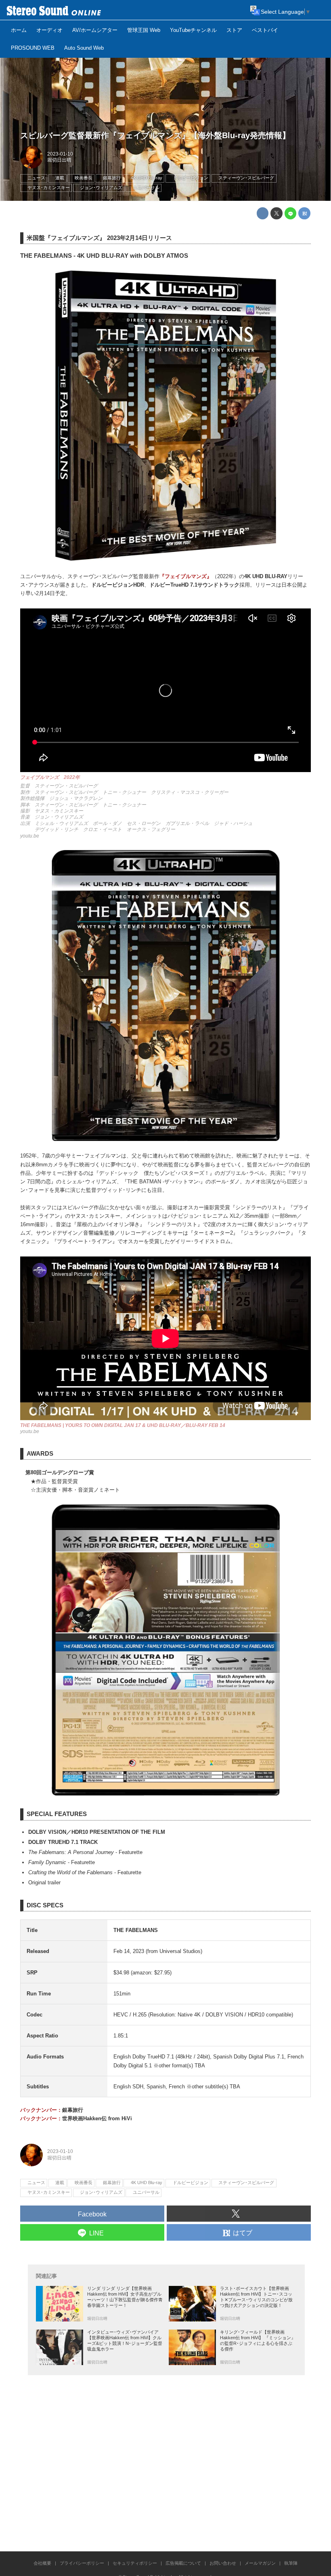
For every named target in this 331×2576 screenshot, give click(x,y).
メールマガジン (260, 2563)
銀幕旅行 (73, 2110)
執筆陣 (291, 2563)
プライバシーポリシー (82, 2563)
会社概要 (42, 2563)
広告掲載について (183, 2563)
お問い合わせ (223, 2563)
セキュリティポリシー (135, 2563)
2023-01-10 (60, 154)
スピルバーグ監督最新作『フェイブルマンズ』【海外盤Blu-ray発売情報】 (155, 135)
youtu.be (30, 836)
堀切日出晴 (59, 160)
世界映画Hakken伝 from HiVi (97, 2118)
